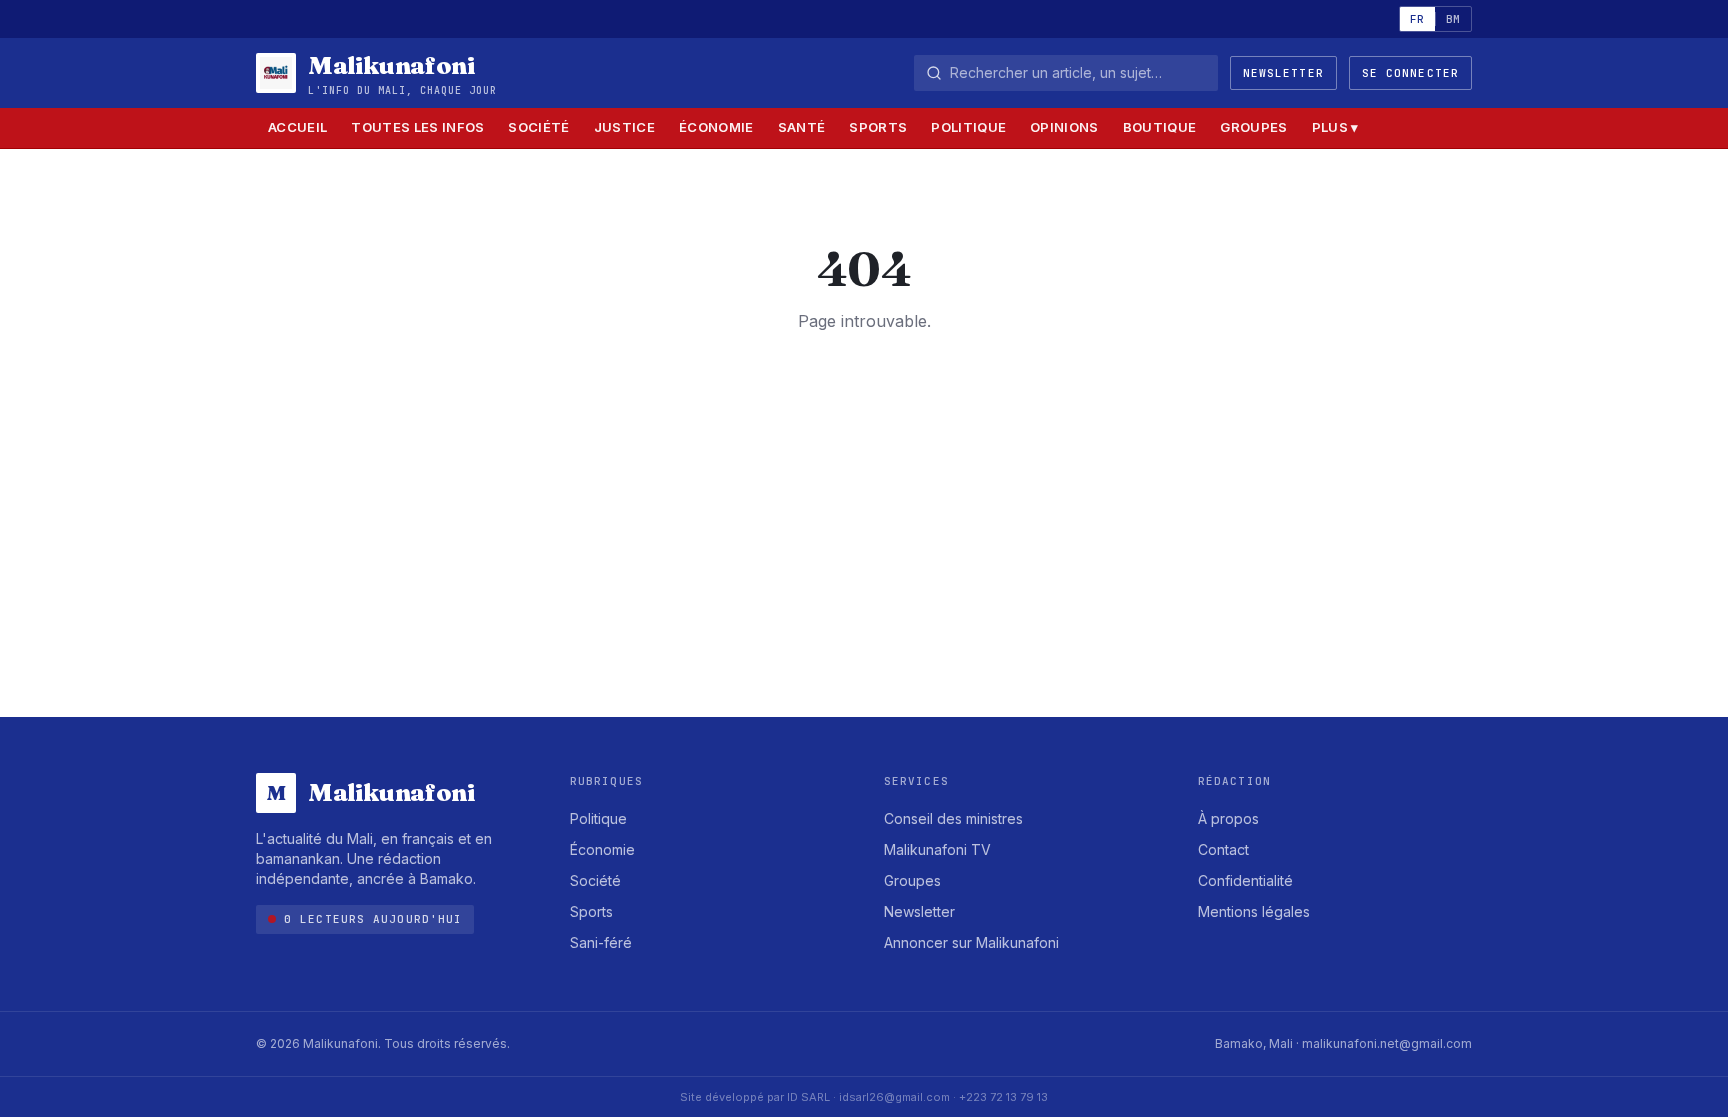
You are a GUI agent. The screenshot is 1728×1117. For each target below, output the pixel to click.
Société (538, 127)
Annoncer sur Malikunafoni (971, 942)
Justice (624, 127)
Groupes (1253, 127)
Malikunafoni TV (937, 849)
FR (1417, 19)
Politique (968, 127)
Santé (802, 127)
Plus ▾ (1335, 127)
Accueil (297, 127)
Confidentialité (1245, 880)
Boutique (1160, 127)
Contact (1223, 849)
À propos (1228, 818)
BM (1453, 19)
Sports (878, 127)
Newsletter (1283, 73)
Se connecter (1410, 73)
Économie (716, 127)
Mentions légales (1254, 911)
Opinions (1064, 127)
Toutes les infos (417, 127)
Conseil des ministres (953, 818)
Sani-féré (601, 942)
